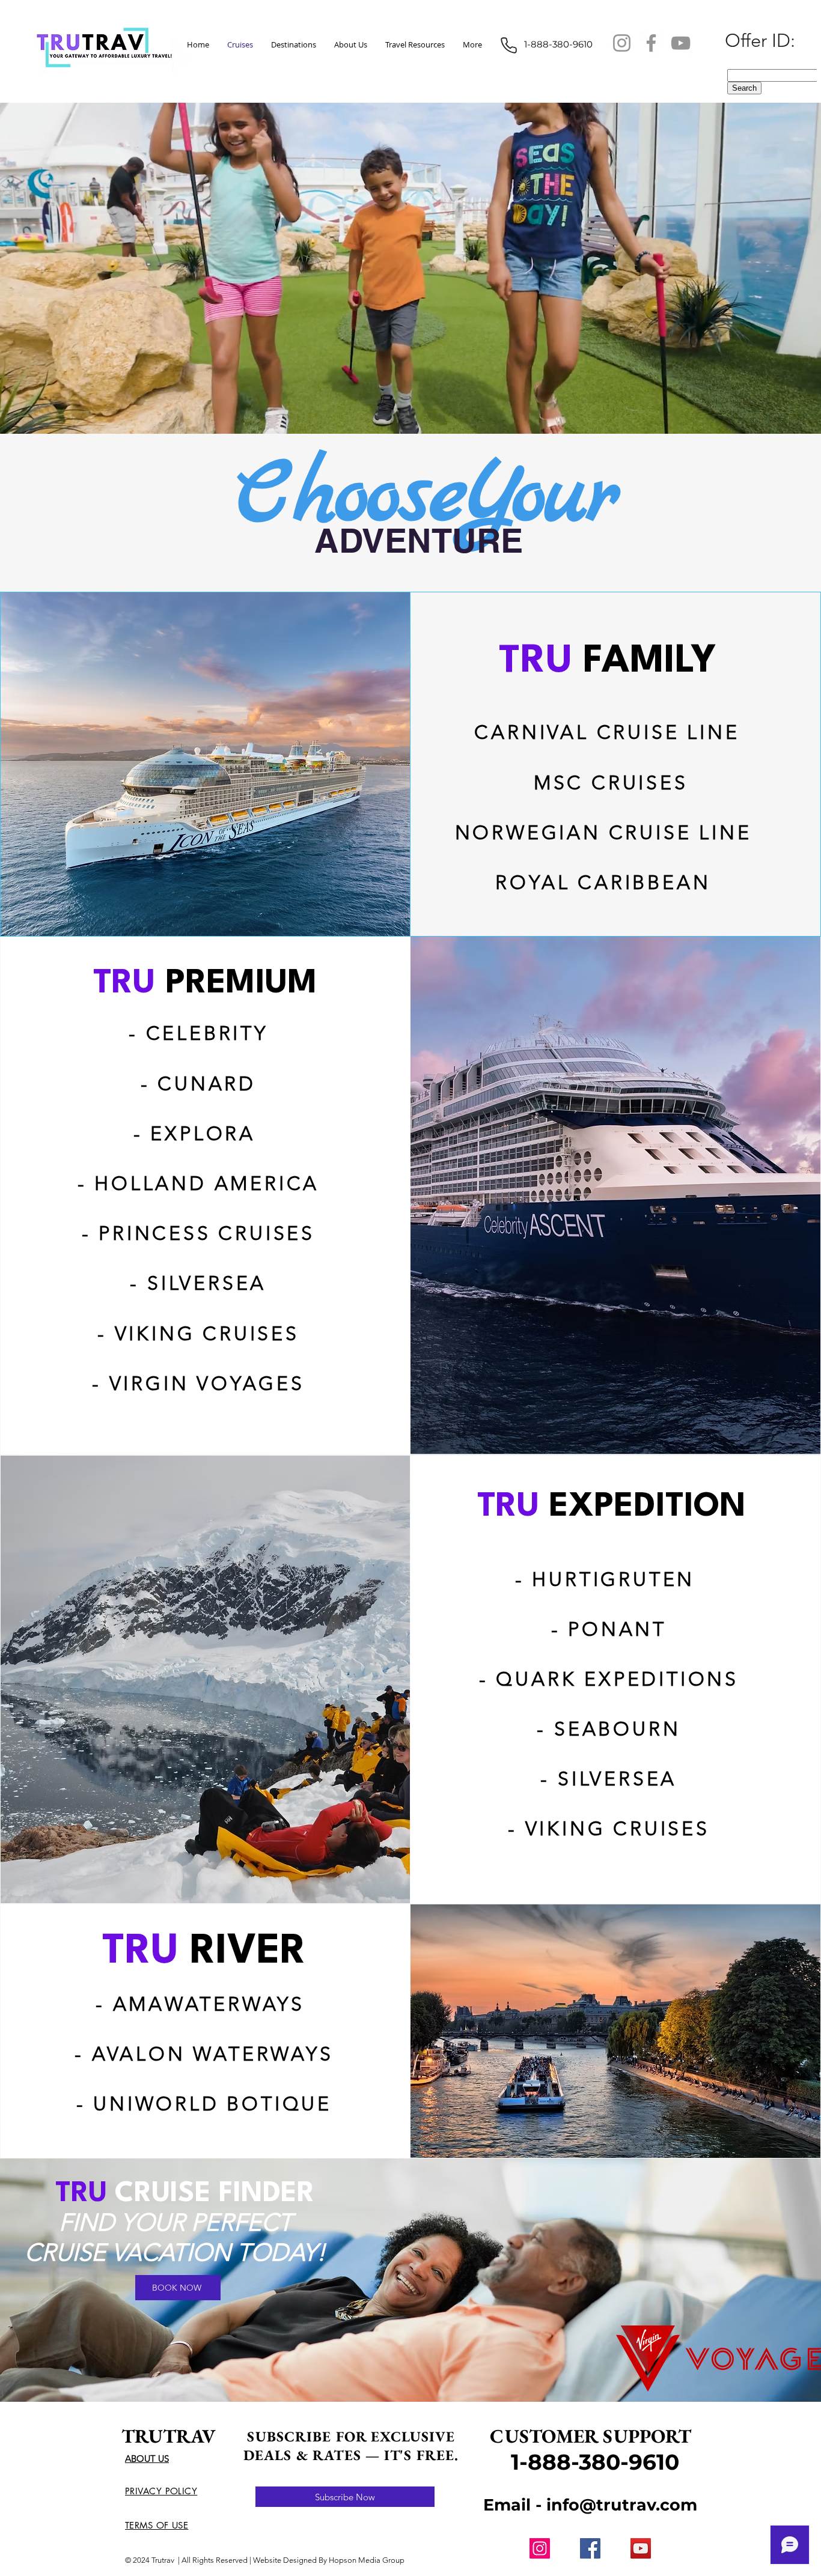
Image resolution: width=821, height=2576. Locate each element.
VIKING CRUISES (207, 1334)
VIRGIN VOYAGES (207, 1384)
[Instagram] (622, 43)
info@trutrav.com (622, 2505)
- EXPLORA (194, 1134)
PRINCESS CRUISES (207, 1233)
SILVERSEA (207, 1283)
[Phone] (508, 45)
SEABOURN (617, 1729)
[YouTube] (681, 43)
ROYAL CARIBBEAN (607, 882)
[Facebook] (651, 43)
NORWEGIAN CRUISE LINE (607, 833)
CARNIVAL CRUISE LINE (607, 732)
